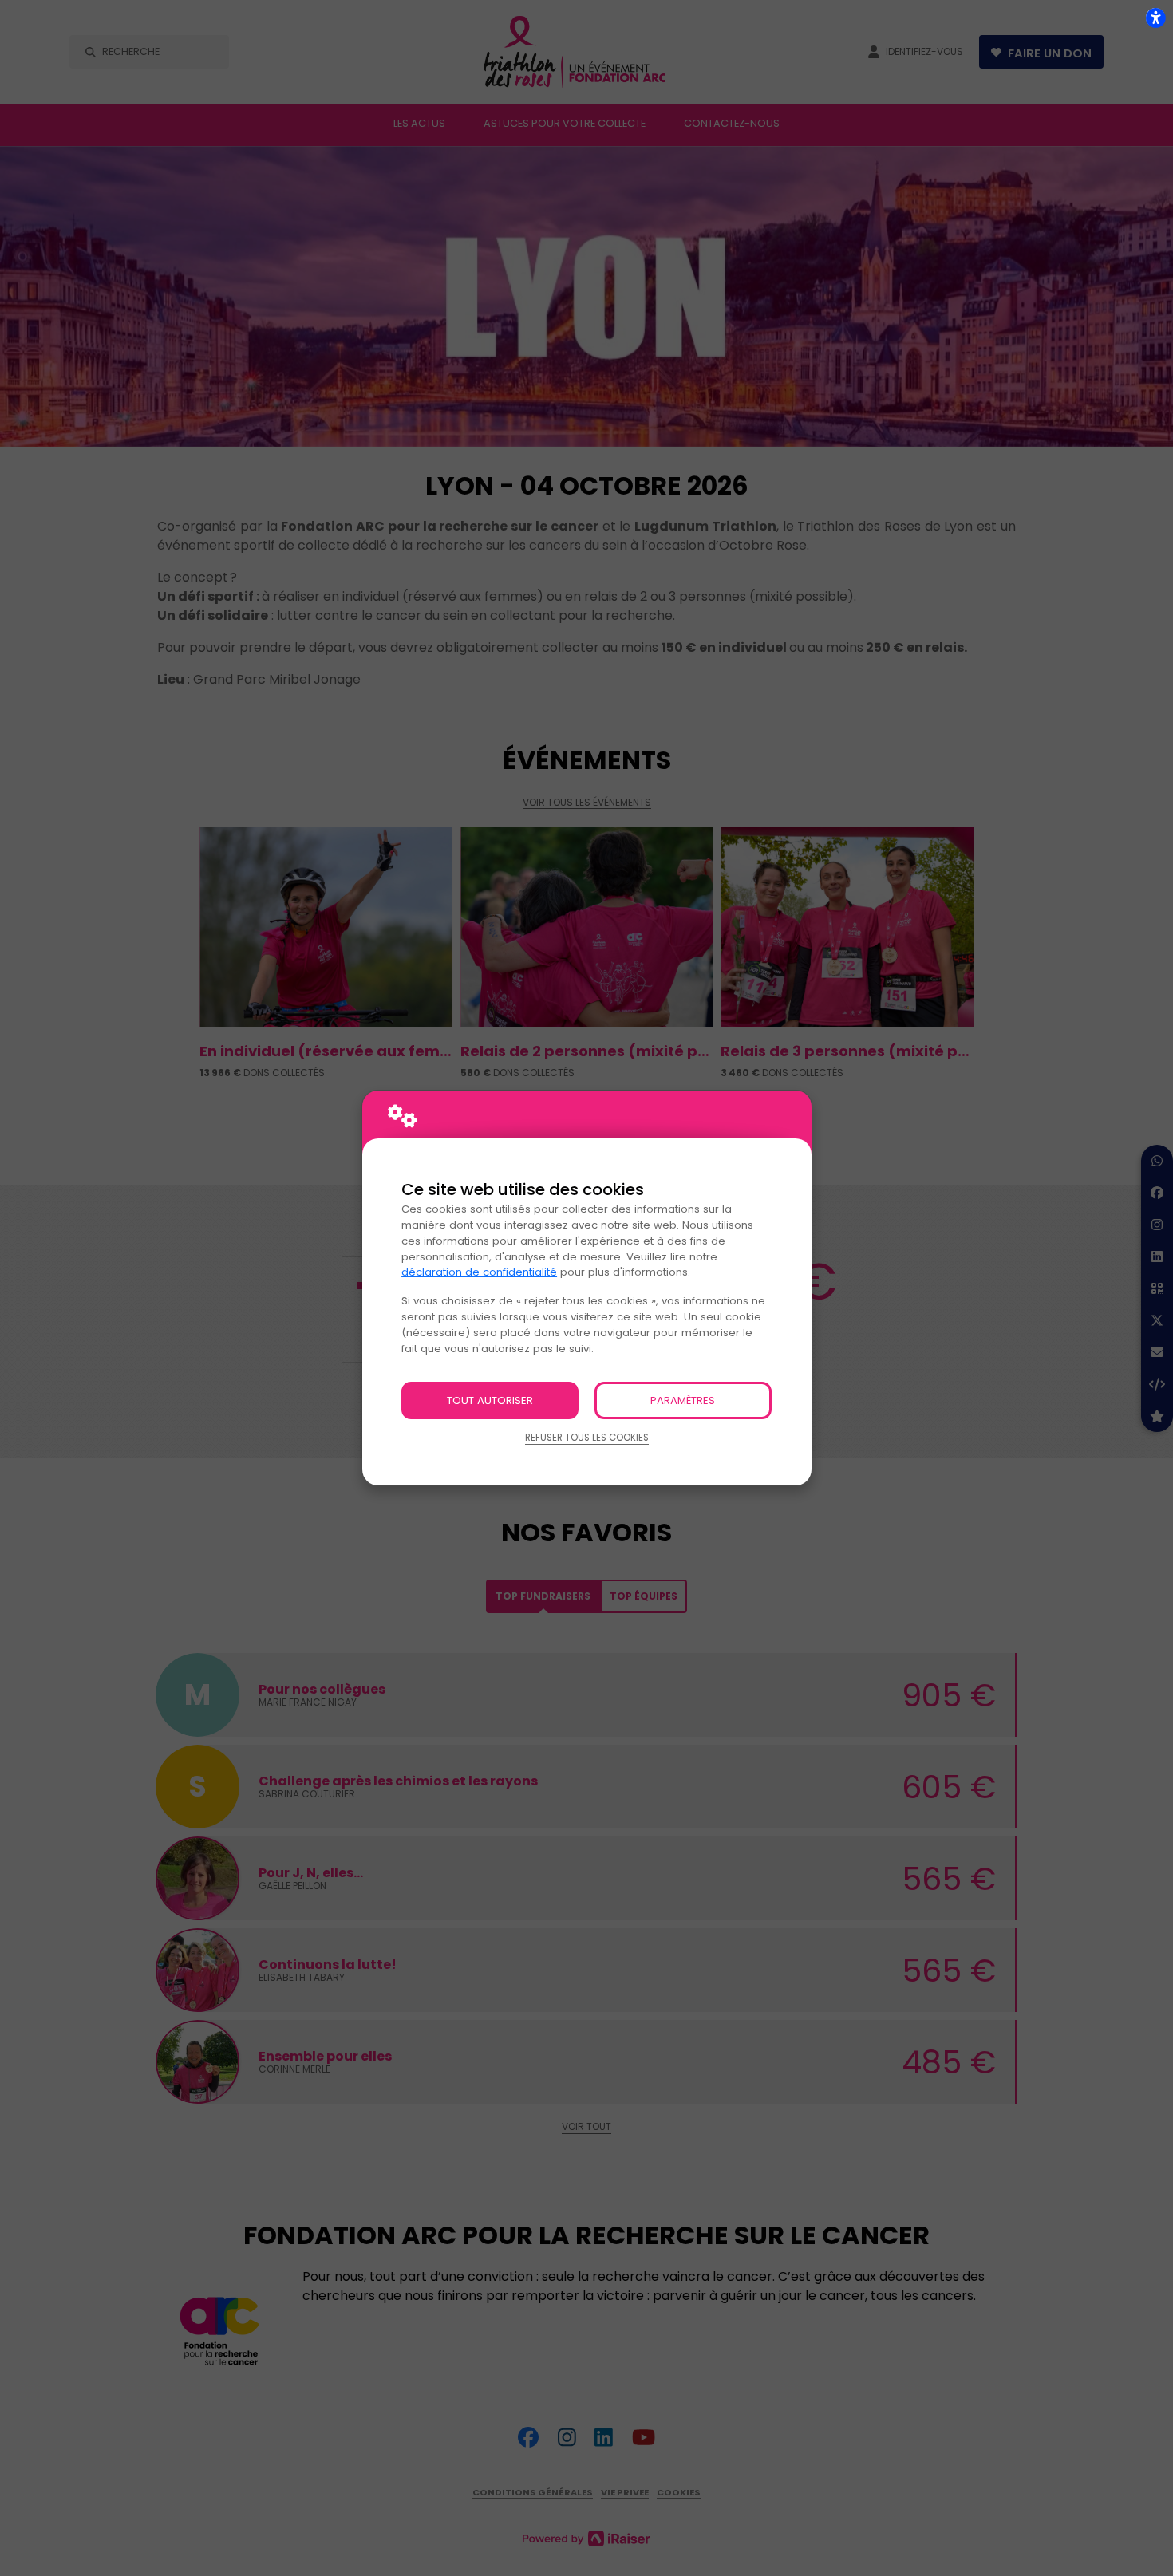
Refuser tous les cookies (587, 1438)
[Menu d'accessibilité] (1155, 18)
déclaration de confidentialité (479, 1272)
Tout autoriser (490, 1400)
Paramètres (683, 1400)
